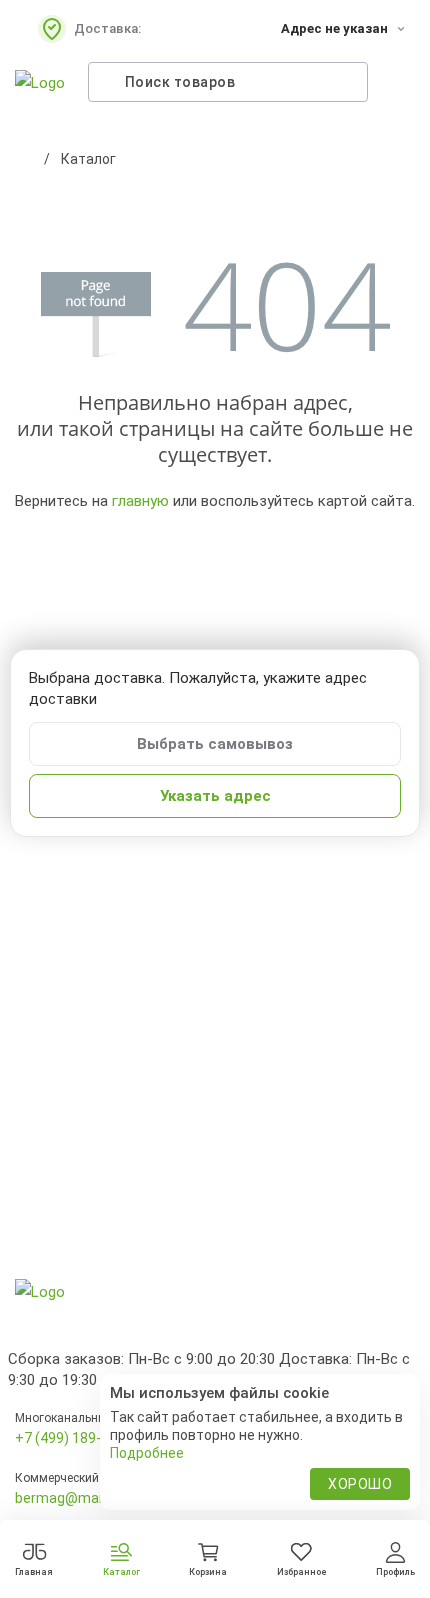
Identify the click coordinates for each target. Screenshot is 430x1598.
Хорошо (360, 1484)
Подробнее (147, 1453)
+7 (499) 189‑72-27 (76, 1438)
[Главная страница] (25, 159)
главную (140, 501)
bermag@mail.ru (68, 1498)
